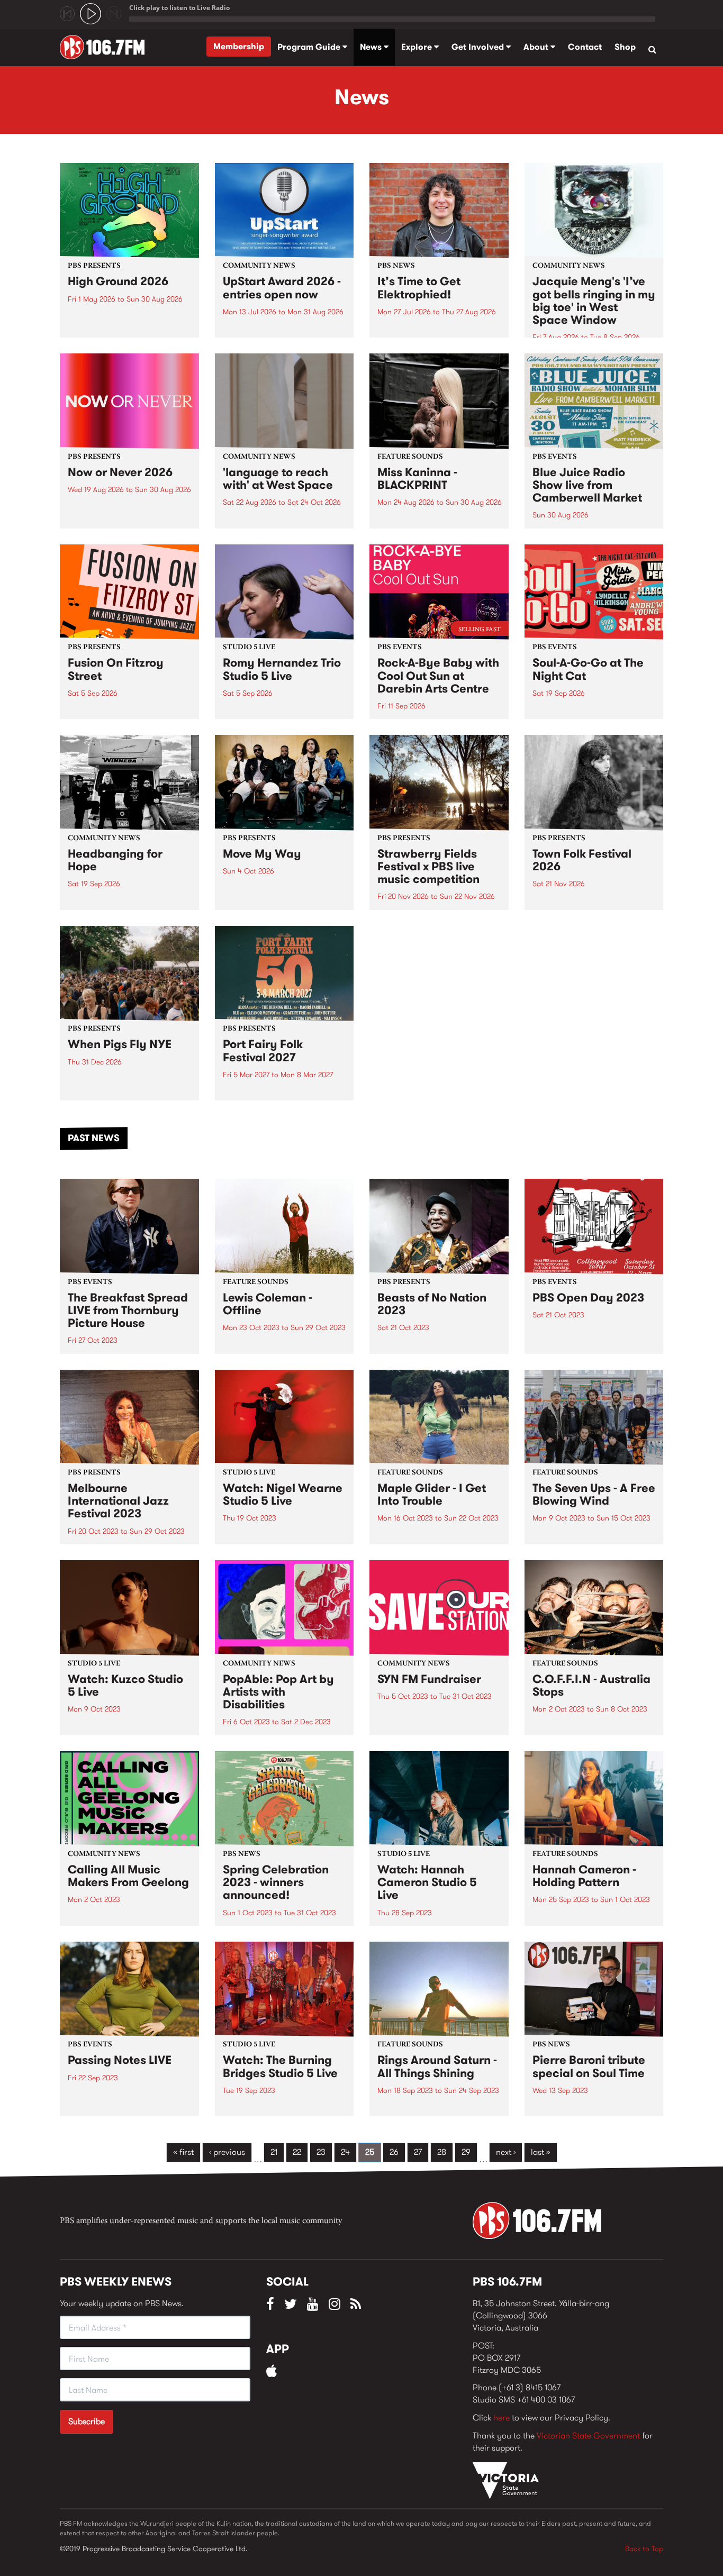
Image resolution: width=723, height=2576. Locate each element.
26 (394, 2152)
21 (274, 2152)
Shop (625, 47)
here (501, 2418)
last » (541, 2152)
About (537, 47)
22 (297, 2152)
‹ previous (227, 2152)
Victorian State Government (588, 2436)
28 (442, 2152)
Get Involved (479, 47)
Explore (418, 47)
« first (183, 2152)
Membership (239, 46)
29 (466, 2152)
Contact (585, 47)
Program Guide (310, 47)
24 (345, 2152)
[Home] (106, 47)
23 (321, 2152)
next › (506, 2152)
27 (418, 2152)
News (372, 47)
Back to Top (644, 2548)
